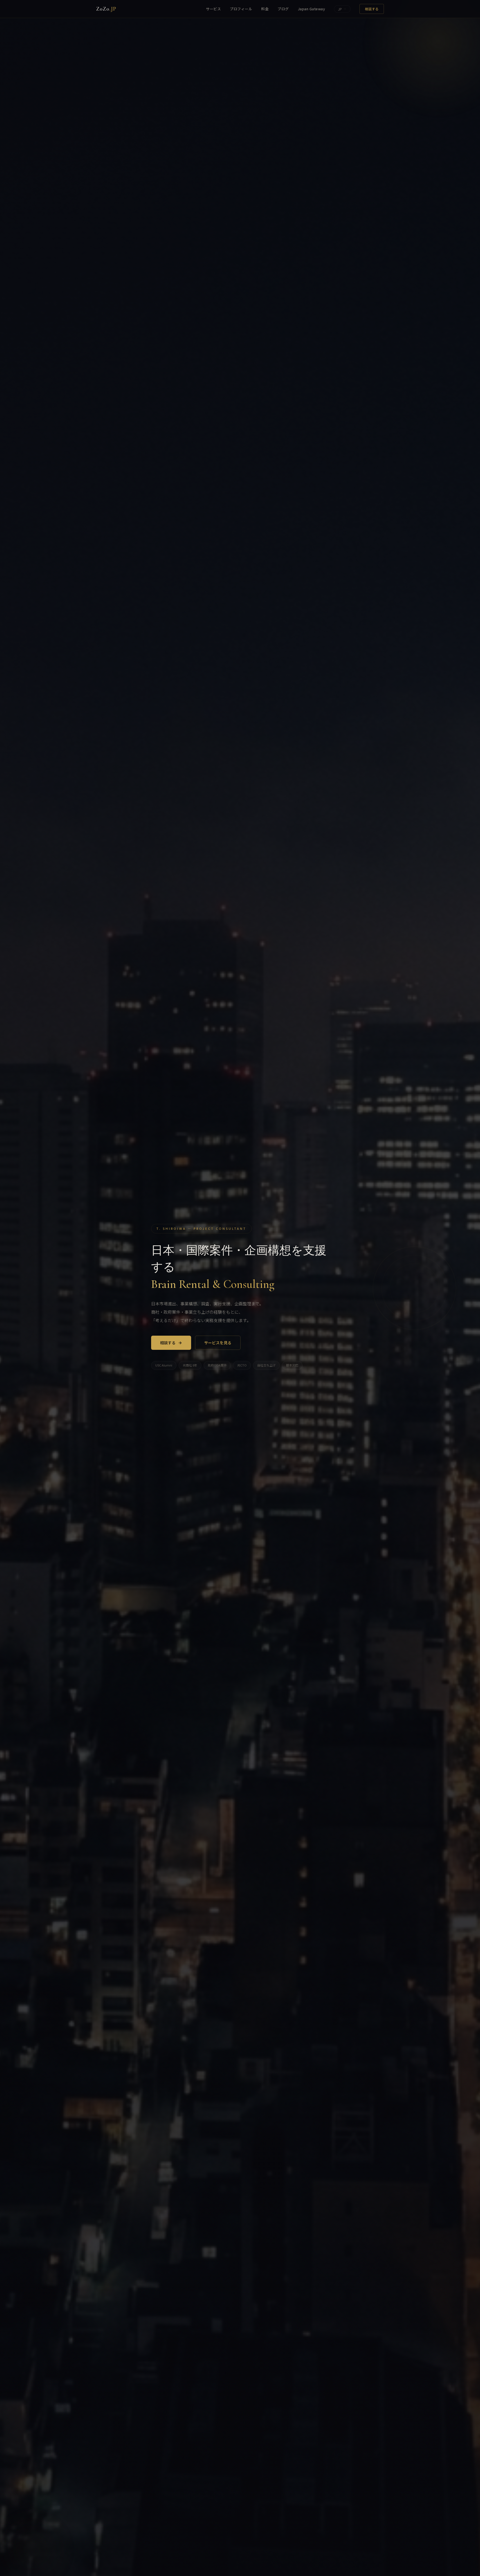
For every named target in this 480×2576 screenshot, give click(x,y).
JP (340, 9)
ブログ (283, 9)
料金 (265, 9)
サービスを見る (218, 1343)
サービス (213, 9)
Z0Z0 (106, 9)
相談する (372, 9)
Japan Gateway (312, 9)
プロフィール (241, 9)
